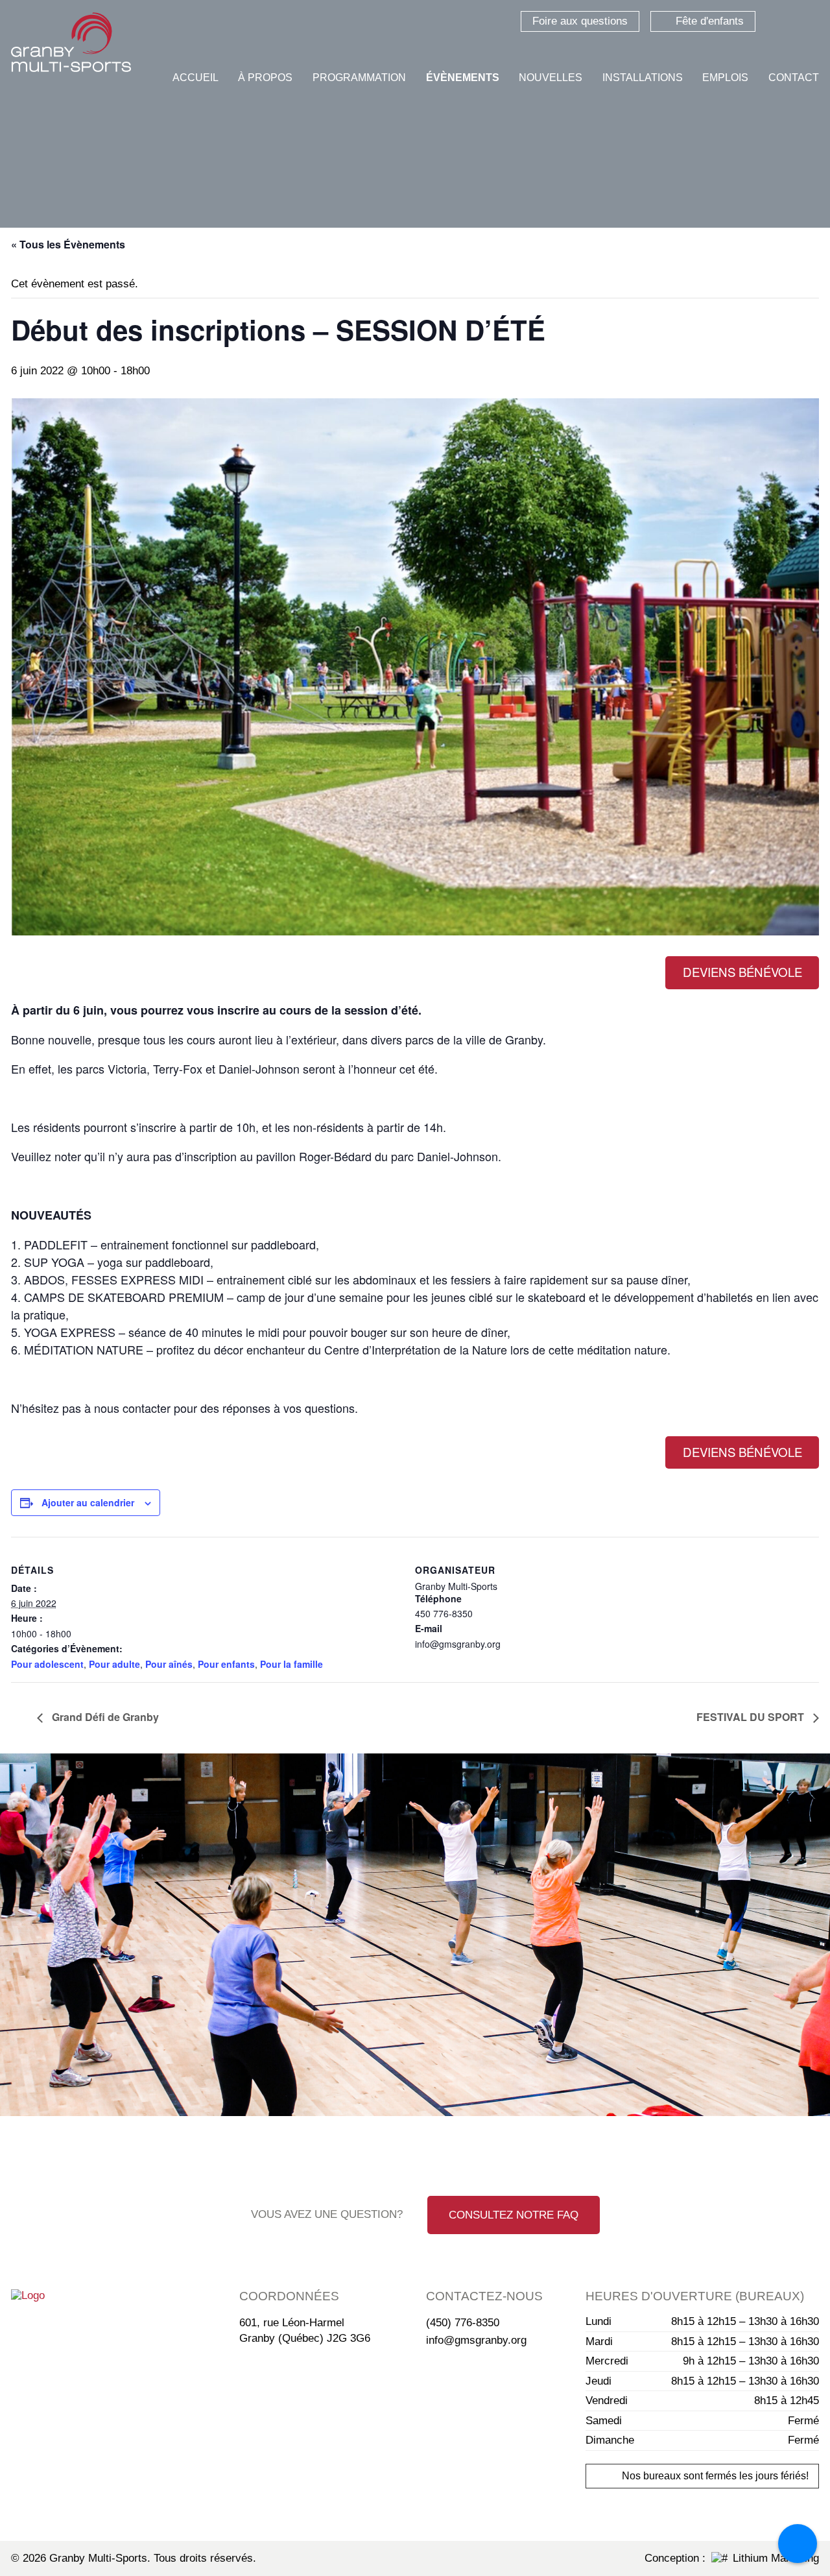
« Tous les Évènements (68, 244)
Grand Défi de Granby (104, 1717)
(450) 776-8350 (463, 2323)
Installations (643, 78)
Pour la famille (291, 1664)
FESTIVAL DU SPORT (752, 1717)
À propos (265, 78)
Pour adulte (114, 1664)
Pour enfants (226, 1664)
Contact (794, 78)
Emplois (725, 78)
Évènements (463, 78)
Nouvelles (551, 78)
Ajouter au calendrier (88, 1502)
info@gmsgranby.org (476, 2340)
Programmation (359, 78)
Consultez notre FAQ (514, 2215)
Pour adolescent (47, 1664)
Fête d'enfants (710, 21)
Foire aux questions (580, 21)
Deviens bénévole (742, 972)
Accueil (196, 78)
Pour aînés (169, 1664)
